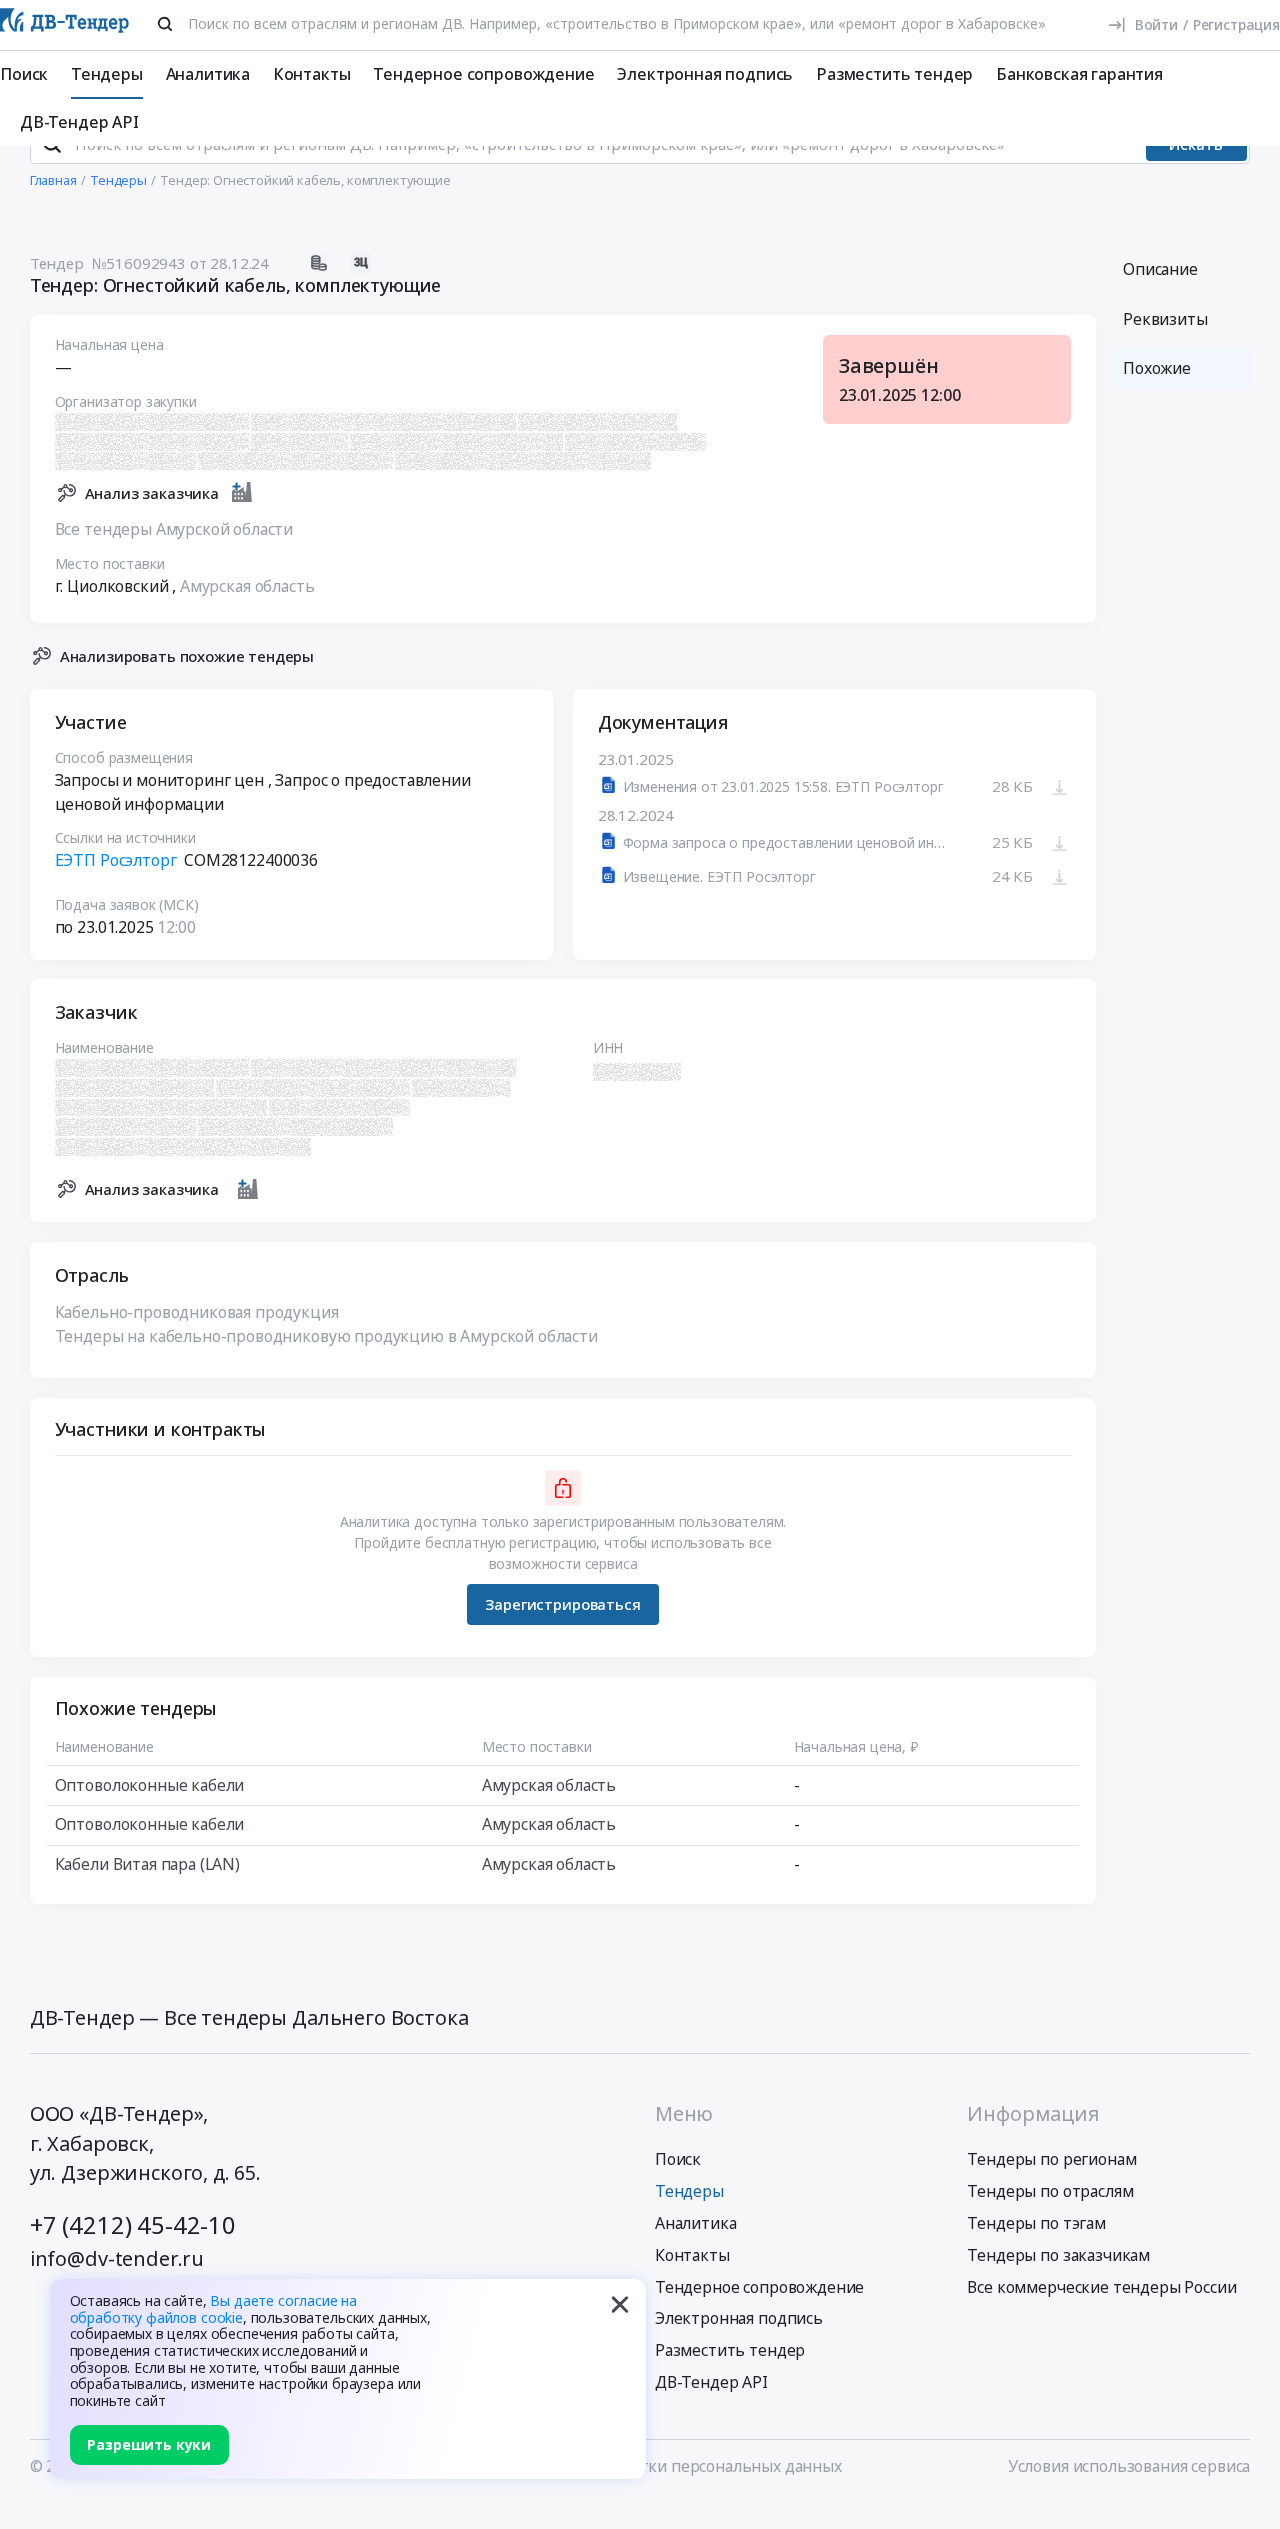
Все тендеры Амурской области (174, 529)
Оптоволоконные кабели (150, 1785)
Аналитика (208, 74)
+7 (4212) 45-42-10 (133, 2225)
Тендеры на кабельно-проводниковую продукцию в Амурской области (326, 1336)
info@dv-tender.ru (117, 2258)
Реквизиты (1165, 319)
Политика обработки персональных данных (675, 2466)
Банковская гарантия (1079, 74)
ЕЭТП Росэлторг (116, 860)
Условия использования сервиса (1129, 2466)
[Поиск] (165, 24)
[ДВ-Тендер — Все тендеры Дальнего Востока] (64, 25)
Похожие (1157, 368)
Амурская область (247, 586)
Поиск (24, 74)
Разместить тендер (894, 74)
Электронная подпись (705, 74)
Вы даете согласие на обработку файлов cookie (214, 2309)
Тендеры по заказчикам (1058, 2255)
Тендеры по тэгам (1036, 2223)
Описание (1160, 269)
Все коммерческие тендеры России (1101, 2287)
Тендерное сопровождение (483, 74)
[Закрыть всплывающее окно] (620, 2305)
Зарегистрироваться (562, 1604)
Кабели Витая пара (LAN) (147, 1864)
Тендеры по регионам (1051, 2159)
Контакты (312, 74)
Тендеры (107, 74)
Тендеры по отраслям (1050, 2191)
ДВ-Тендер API (79, 122)
